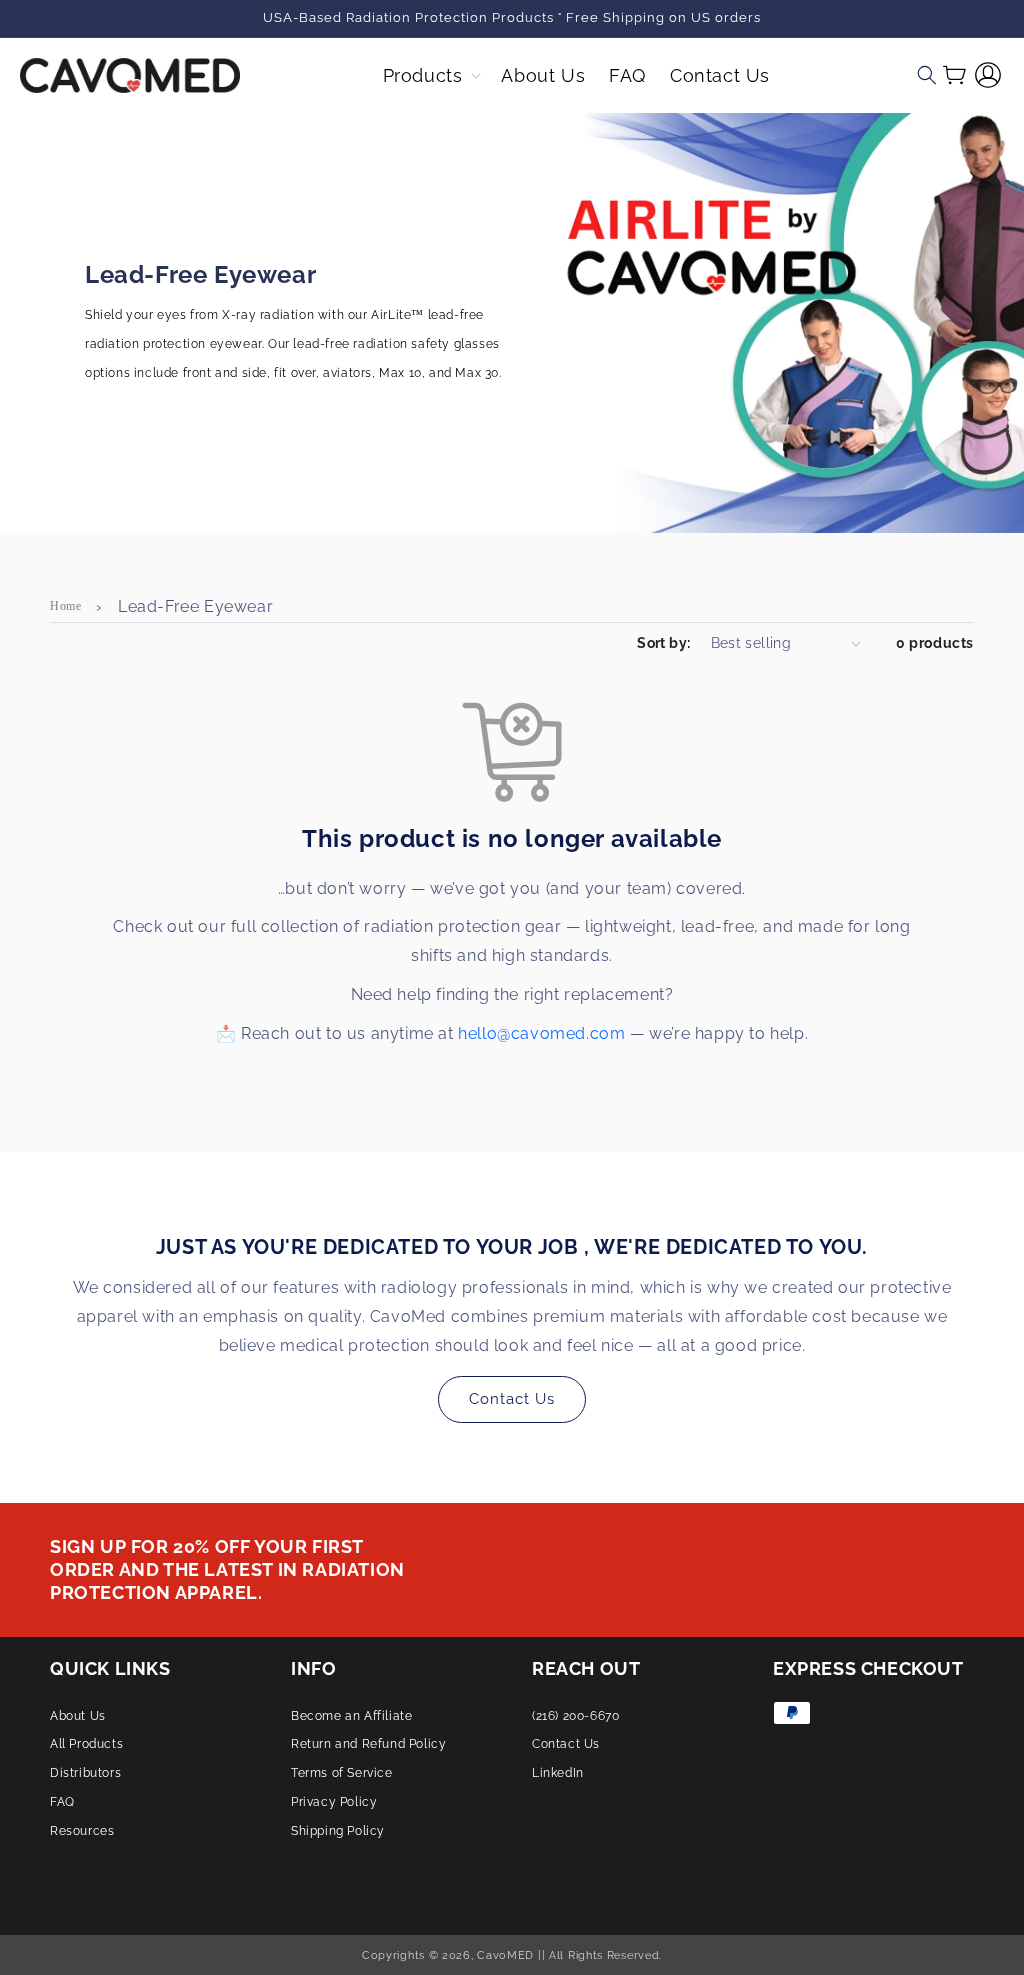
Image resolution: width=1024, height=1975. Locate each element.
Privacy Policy (334, 1802)
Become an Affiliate (351, 1716)
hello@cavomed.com (541, 1033)
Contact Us (512, 1399)
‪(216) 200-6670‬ (575, 1716)
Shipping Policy (338, 1831)
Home (65, 606)
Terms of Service (342, 1773)
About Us (78, 1716)
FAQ (62, 1802)
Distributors (85, 1773)
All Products (86, 1744)
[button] (430, 75)
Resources (82, 1831)
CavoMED (505, 1955)
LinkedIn (558, 1773)
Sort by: (663, 643)
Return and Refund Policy (368, 1744)
